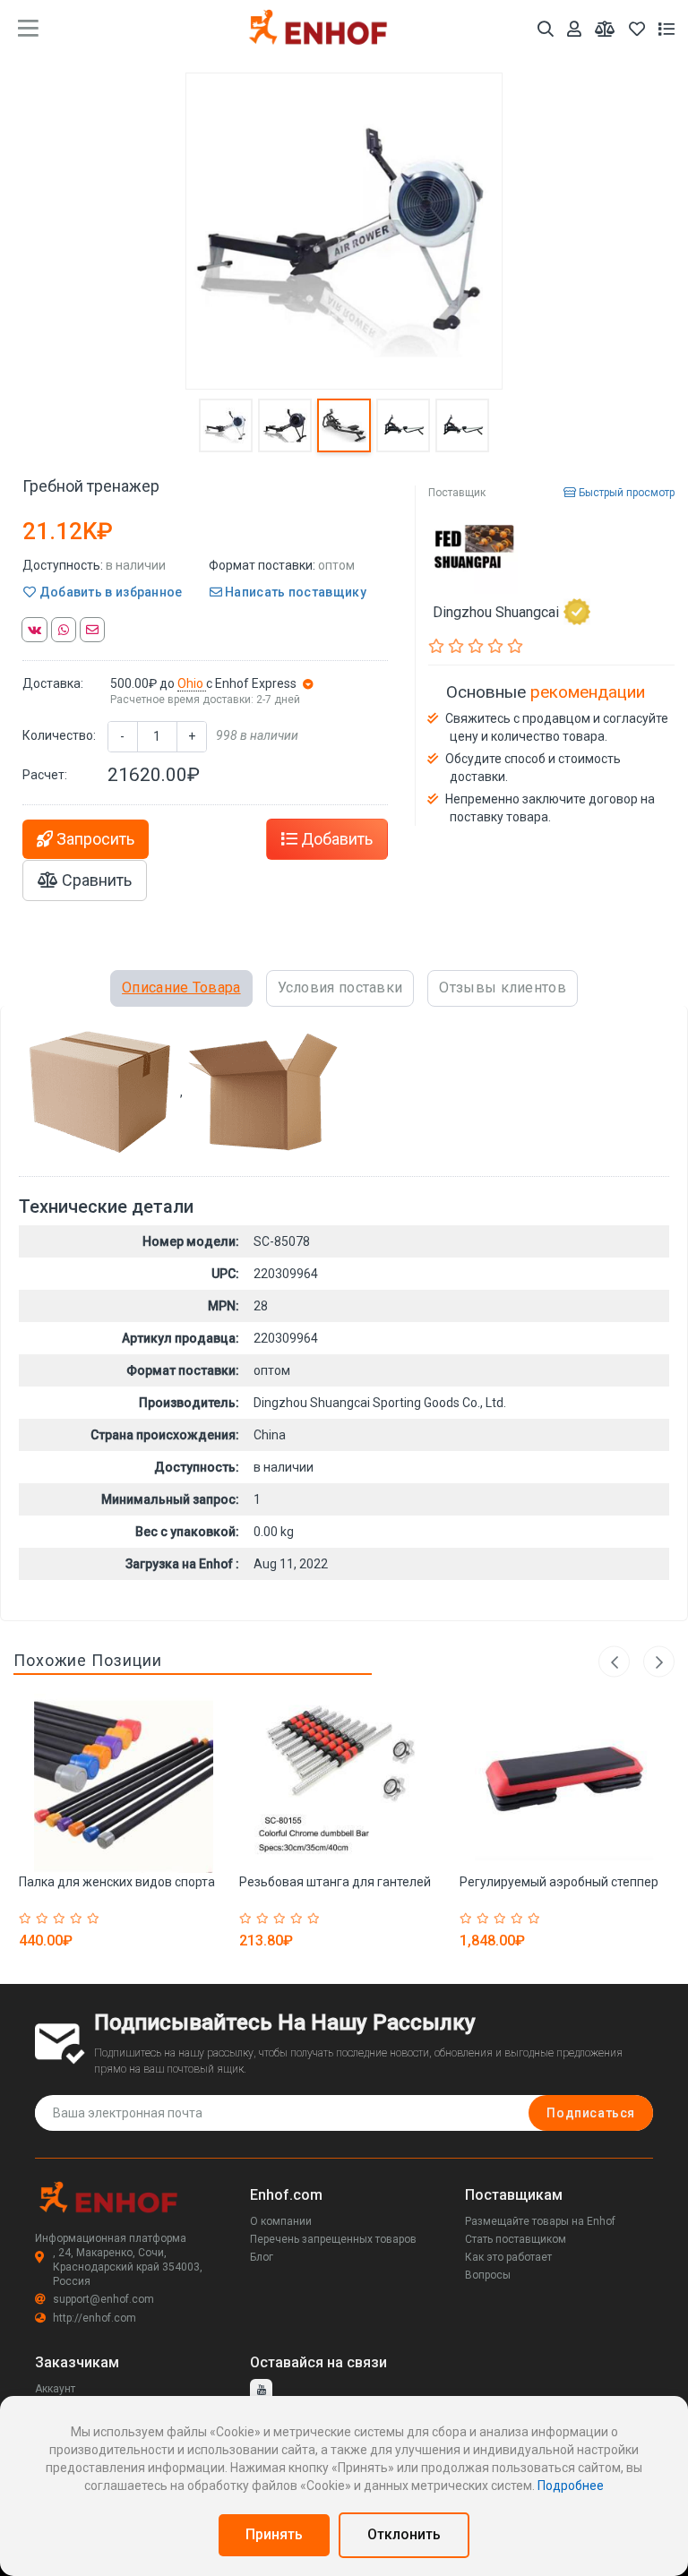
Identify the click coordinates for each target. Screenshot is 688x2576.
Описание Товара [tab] (181, 987)
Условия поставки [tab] (340, 987)
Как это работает (508, 2257)
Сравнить (95, 880)
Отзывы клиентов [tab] (503, 987)
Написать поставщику (294, 592)
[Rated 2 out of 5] (44, 1919)
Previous (614, 1662)
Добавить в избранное (109, 592)
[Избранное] (637, 29)
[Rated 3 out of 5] (61, 1919)
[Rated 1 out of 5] (27, 1919)
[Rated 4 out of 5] (78, 1919)
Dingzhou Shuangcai (496, 611)
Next (659, 1662)
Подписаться (591, 2113)
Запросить (94, 839)
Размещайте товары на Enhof (540, 2221)
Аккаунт (55, 2389)
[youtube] (261, 2390)
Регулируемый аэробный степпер (559, 1882)
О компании (281, 2221)
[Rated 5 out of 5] (95, 1919)
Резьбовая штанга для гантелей (335, 1882)
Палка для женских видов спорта (117, 1882)
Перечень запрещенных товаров (333, 2239)
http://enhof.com (95, 2318)
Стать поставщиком (516, 2239)
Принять (274, 2534)
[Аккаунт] (574, 29)
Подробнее (571, 2486)
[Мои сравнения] (605, 29)
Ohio (192, 683)
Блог (262, 2257)
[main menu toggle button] (28, 29)
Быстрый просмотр (625, 493)
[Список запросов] (666, 29)
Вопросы (488, 2275)
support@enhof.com (103, 2299)
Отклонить (404, 2534)
